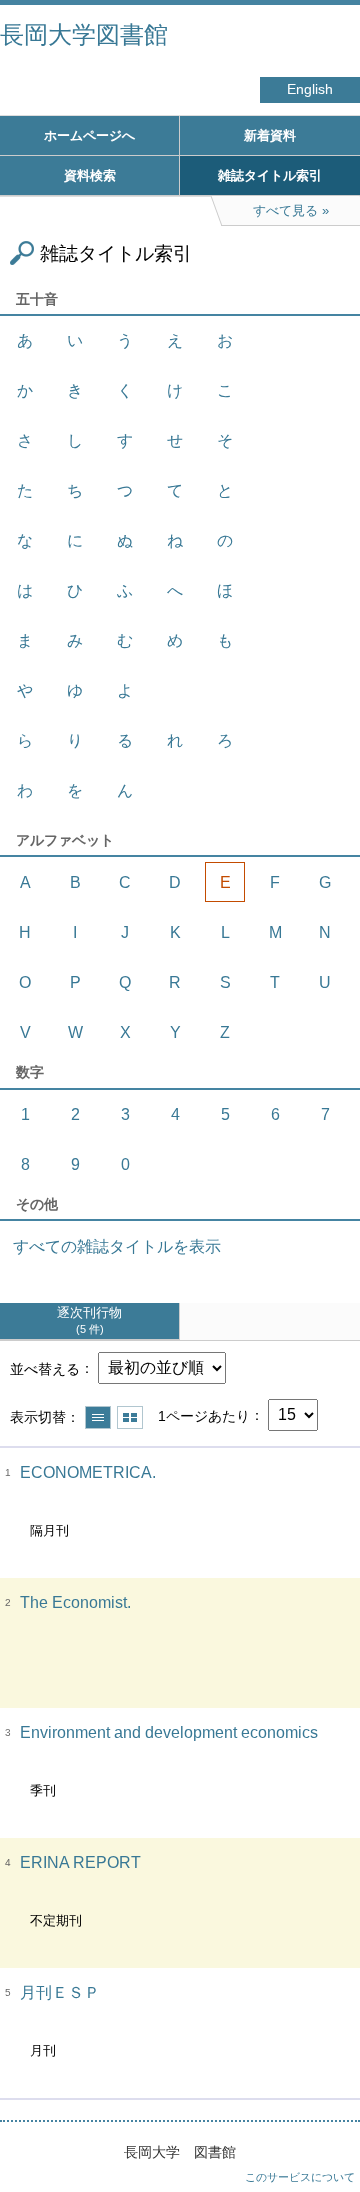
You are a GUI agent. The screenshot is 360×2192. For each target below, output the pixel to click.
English (310, 89)
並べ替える (45, 1368)
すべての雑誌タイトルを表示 (117, 1246)
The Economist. (75, 1602)
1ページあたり (204, 1415)
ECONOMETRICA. (88, 1472)
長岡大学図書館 (84, 34)
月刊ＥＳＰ (60, 1992)
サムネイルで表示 (130, 1417)
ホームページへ (89, 135)
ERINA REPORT (80, 1862)
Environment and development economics (169, 1732)
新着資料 (270, 135)
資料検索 (90, 175)
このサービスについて (300, 2177)
